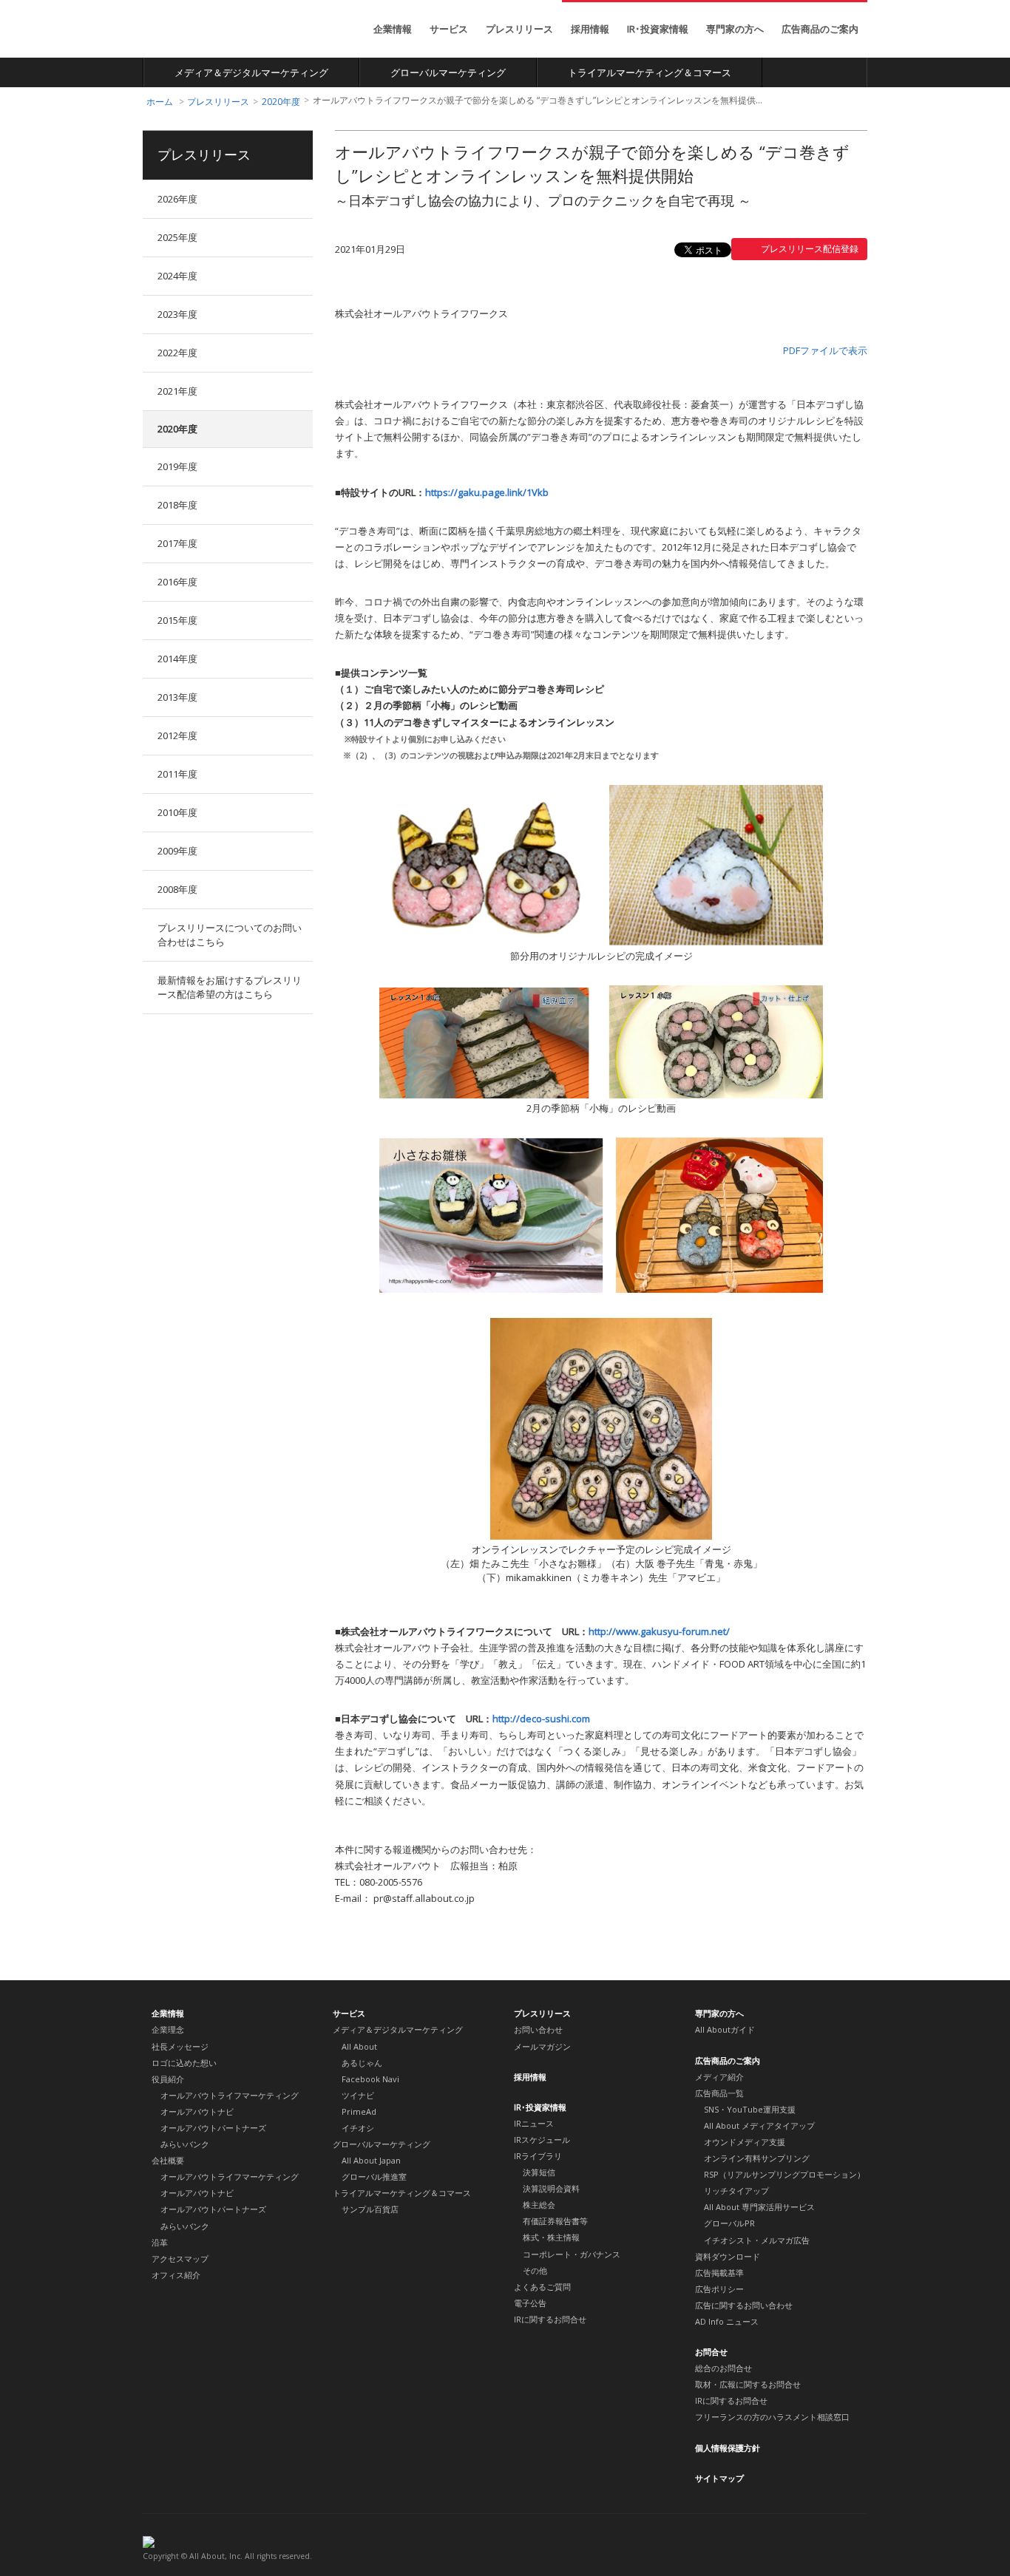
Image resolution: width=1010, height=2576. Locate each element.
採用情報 (590, 29)
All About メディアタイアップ (759, 2125)
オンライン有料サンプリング (757, 2158)
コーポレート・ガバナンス (572, 2254)
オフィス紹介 (176, 2275)
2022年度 (177, 353)
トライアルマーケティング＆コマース (650, 72)
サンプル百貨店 (370, 2209)
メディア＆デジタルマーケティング (251, 72)
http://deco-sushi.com (541, 1719)
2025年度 (177, 237)
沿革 (160, 2242)
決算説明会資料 (551, 2188)
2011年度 (177, 774)
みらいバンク (185, 2144)
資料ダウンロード (728, 2256)
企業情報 (393, 29)
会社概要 (168, 2160)
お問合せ (711, 2352)
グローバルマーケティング (448, 72)
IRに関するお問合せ (550, 2319)
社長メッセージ (180, 2046)
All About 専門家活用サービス (759, 2207)
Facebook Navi (370, 2079)
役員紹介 (168, 2079)
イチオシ (358, 2128)
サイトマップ (719, 2478)
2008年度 (177, 889)
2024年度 (177, 276)
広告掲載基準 (719, 2273)
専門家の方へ (735, 29)
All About (197, 30)
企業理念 (168, 2029)
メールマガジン (542, 2046)
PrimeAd (359, 2111)
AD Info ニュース (727, 2321)
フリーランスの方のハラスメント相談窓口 (772, 2417)
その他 (535, 2270)
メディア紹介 (719, 2077)
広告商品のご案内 (820, 29)
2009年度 (177, 851)
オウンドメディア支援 (745, 2142)
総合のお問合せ (723, 2368)
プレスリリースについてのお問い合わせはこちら (230, 935)
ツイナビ (358, 2095)
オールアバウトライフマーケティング (230, 2095)
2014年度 (177, 659)
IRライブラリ (538, 2156)
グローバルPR (729, 2223)
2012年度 (177, 735)
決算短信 (539, 2172)
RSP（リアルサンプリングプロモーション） (784, 2174)
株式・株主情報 (551, 2237)
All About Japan (371, 2160)
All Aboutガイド (725, 2029)
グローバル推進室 (374, 2176)
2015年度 (177, 620)
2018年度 (177, 505)
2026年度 (177, 199)
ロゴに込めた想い (184, 2063)
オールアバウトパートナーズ (213, 2128)
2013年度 (177, 697)
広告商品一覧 (719, 2093)
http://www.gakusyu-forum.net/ (659, 1631)
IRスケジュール (542, 2140)
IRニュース (534, 2123)
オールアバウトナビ (197, 2111)
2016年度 (177, 582)
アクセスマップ (180, 2259)
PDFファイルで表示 (825, 350)
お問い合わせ (538, 2029)
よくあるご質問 (542, 2287)
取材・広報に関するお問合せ (748, 2384)
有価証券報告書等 (555, 2221)
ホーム (160, 102)
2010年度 (177, 812)
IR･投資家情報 (658, 29)
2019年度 (177, 466)
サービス (449, 29)
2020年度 (281, 102)
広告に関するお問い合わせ (744, 2305)
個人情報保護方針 (728, 2448)
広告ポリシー (719, 2289)
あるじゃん (362, 2063)
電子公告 (530, 2303)
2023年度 (177, 314)
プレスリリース (519, 29)
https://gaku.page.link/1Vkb (487, 492)
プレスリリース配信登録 (810, 249)
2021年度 (177, 391)
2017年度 (177, 543)
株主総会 (539, 2205)
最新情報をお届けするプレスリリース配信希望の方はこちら (230, 987)
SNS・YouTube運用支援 (750, 2109)
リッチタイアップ (736, 2191)
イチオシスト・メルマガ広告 (757, 2240)
